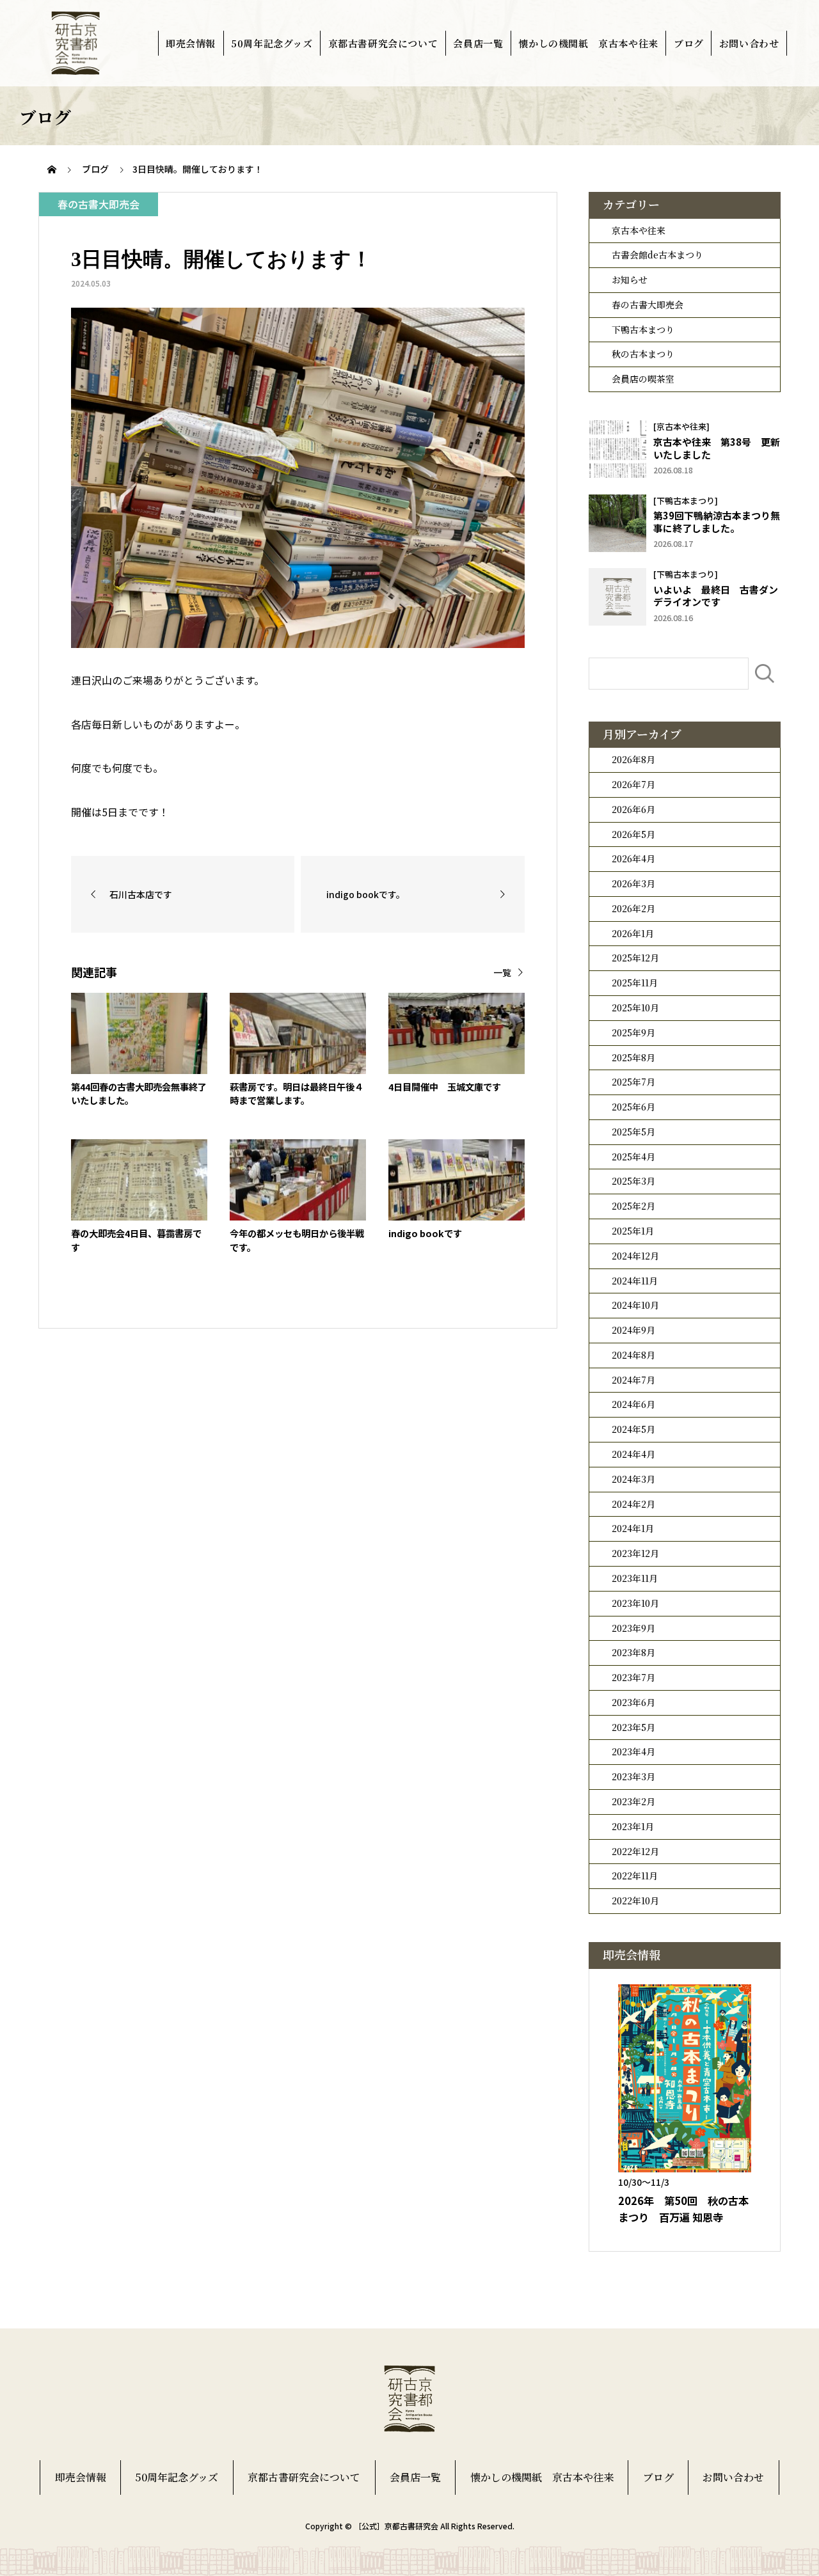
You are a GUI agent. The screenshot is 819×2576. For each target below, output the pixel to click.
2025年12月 (635, 958)
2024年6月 (633, 1404)
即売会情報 (191, 43)
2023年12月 (635, 1553)
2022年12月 (635, 1851)
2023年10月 (635, 1603)
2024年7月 (633, 1380)
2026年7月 (633, 784)
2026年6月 (633, 809)
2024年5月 (633, 1429)
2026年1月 (633, 933)
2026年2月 (633, 908)
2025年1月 (633, 1231)
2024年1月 (633, 1528)
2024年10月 (635, 1305)
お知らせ (630, 280)
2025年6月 (633, 1107)
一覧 (502, 972)
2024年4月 (633, 1454)
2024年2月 (633, 1504)
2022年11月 (635, 1876)
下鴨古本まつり (643, 329)
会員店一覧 (478, 43)
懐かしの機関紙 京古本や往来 (588, 43)
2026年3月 (633, 883)
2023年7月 (633, 1677)
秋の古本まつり (643, 354)
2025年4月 (633, 1157)
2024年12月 (635, 1256)
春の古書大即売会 (648, 304)
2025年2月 (633, 1206)
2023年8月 (633, 1652)
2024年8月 (633, 1355)
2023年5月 (633, 1727)
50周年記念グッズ (272, 43)
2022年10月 (635, 1900)
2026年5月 (633, 834)
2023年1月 (633, 1826)
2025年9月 (633, 1032)
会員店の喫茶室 (643, 379)
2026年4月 (633, 858)
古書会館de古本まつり (657, 255)
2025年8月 (633, 1057)
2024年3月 (633, 1479)
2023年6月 (633, 1702)
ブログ (689, 43)
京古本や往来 (639, 230)
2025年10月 (635, 1007)
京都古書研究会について (383, 43)
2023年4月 (633, 1751)
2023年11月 (635, 1578)
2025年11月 (635, 983)
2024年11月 (635, 1281)
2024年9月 (633, 1330)
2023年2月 (633, 1801)
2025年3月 (633, 1181)
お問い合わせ (749, 43)
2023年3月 (633, 1776)
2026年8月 (633, 759)
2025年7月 (633, 1082)
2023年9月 (633, 1628)
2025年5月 (633, 1132)
